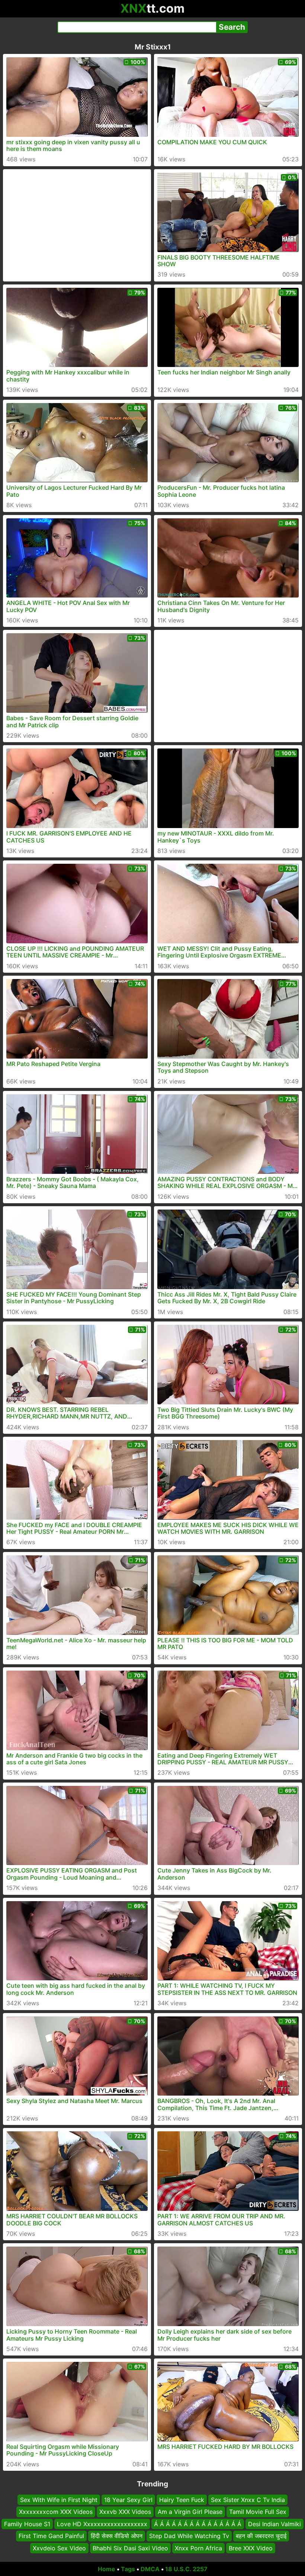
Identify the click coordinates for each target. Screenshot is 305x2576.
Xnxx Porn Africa (198, 2548)
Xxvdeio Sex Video (59, 2548)
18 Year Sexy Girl (128, 2500)
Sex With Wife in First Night (59, 2500)
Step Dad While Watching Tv (189, 2536)
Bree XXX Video (251, 2548)
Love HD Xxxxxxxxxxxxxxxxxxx (102, 2524)
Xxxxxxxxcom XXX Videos (56, 2512)
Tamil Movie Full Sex (258, 2512)
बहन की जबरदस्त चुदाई (261, 2536)
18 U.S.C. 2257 (186, 2569)
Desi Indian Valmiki (274, 2524)
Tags (128, 2569)
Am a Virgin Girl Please (190, 2512)
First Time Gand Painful (51, 2536)
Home (107, 2569)
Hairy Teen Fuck (182, 2500)
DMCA (150, 2569)
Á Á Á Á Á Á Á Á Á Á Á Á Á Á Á (198, 2524)
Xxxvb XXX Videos (125, 2512)
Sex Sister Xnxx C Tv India (248, 2500)
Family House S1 (27, 2524)
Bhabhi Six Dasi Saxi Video (130, 2548)
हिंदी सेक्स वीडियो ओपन (117, 2536)
